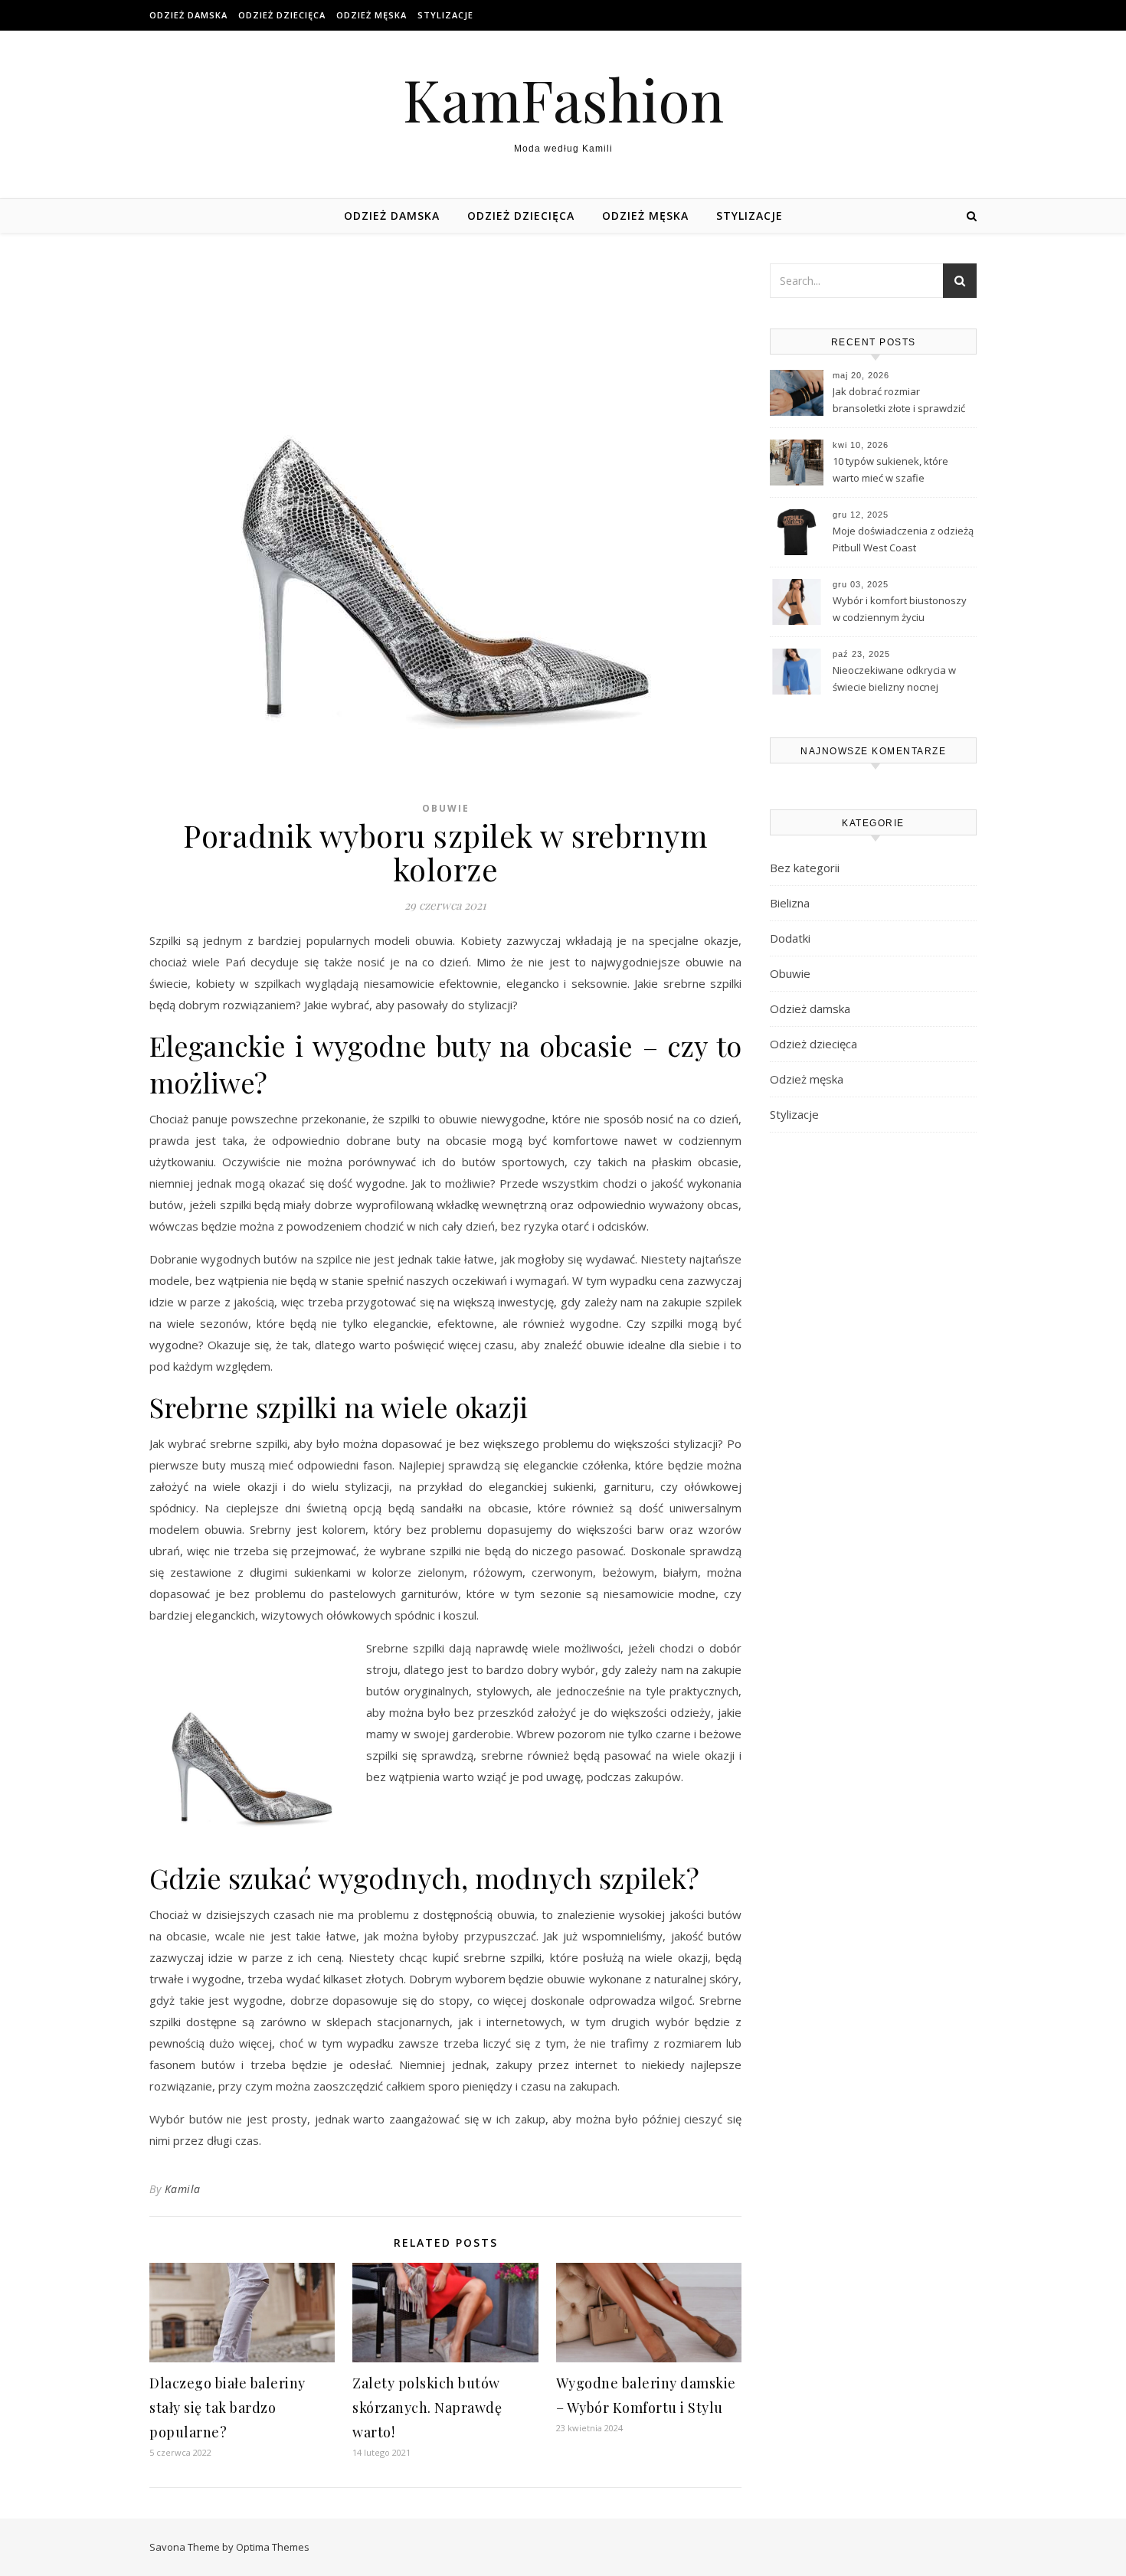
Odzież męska (372, 15)
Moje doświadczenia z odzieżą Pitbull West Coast (903, 539)
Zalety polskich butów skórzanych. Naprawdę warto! (427, 2408)
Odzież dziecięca (282, 15)
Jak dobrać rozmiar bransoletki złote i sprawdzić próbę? (899, 401)
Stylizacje (445, 15)
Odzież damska (188, 15)
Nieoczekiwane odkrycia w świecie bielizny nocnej (894, 678)
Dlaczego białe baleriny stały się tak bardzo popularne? (227, 2408)
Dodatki (790, 938)
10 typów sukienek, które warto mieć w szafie (890, 469)
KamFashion (563, 99)
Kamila (183, 2189)
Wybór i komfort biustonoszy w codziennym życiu (900, 609)
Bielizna (790, 903)
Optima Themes (273, 2547)
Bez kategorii (805, 868)
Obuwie (446, 808)
